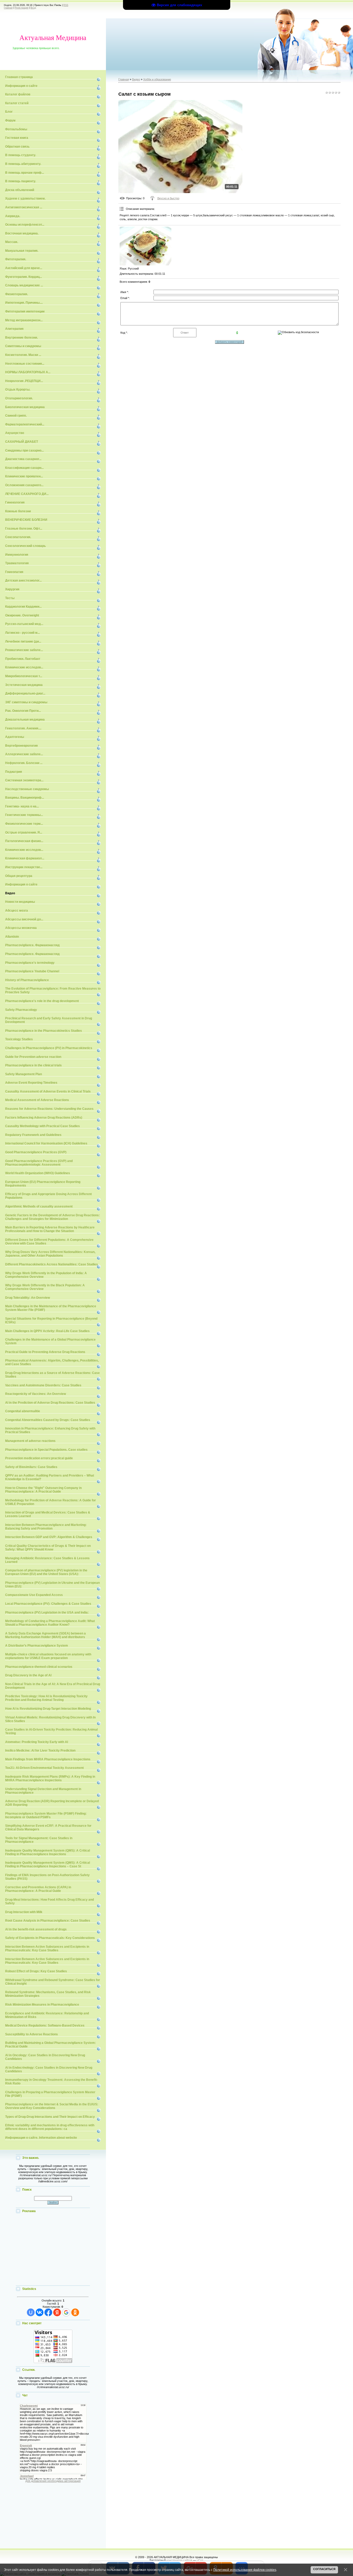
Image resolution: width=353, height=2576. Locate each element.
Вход (33, 8)
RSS (66, 5)
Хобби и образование (157, 79)
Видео (136, 79)
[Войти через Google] (66, 2312)
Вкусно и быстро (168, 198)
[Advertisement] (53, 2250)
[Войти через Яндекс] (57, 2312)
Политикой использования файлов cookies (245, 2570)
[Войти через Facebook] (48, 2312)
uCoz (200, 2560)
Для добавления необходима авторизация (53, 2481)
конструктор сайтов (179, 2560)
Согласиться (324, 2569)
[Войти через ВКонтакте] (40, 2312)
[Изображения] (145, 246)
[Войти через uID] (31, 2312)
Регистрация (22, 8)
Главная (8, 8)
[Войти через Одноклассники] (75, 2312)
